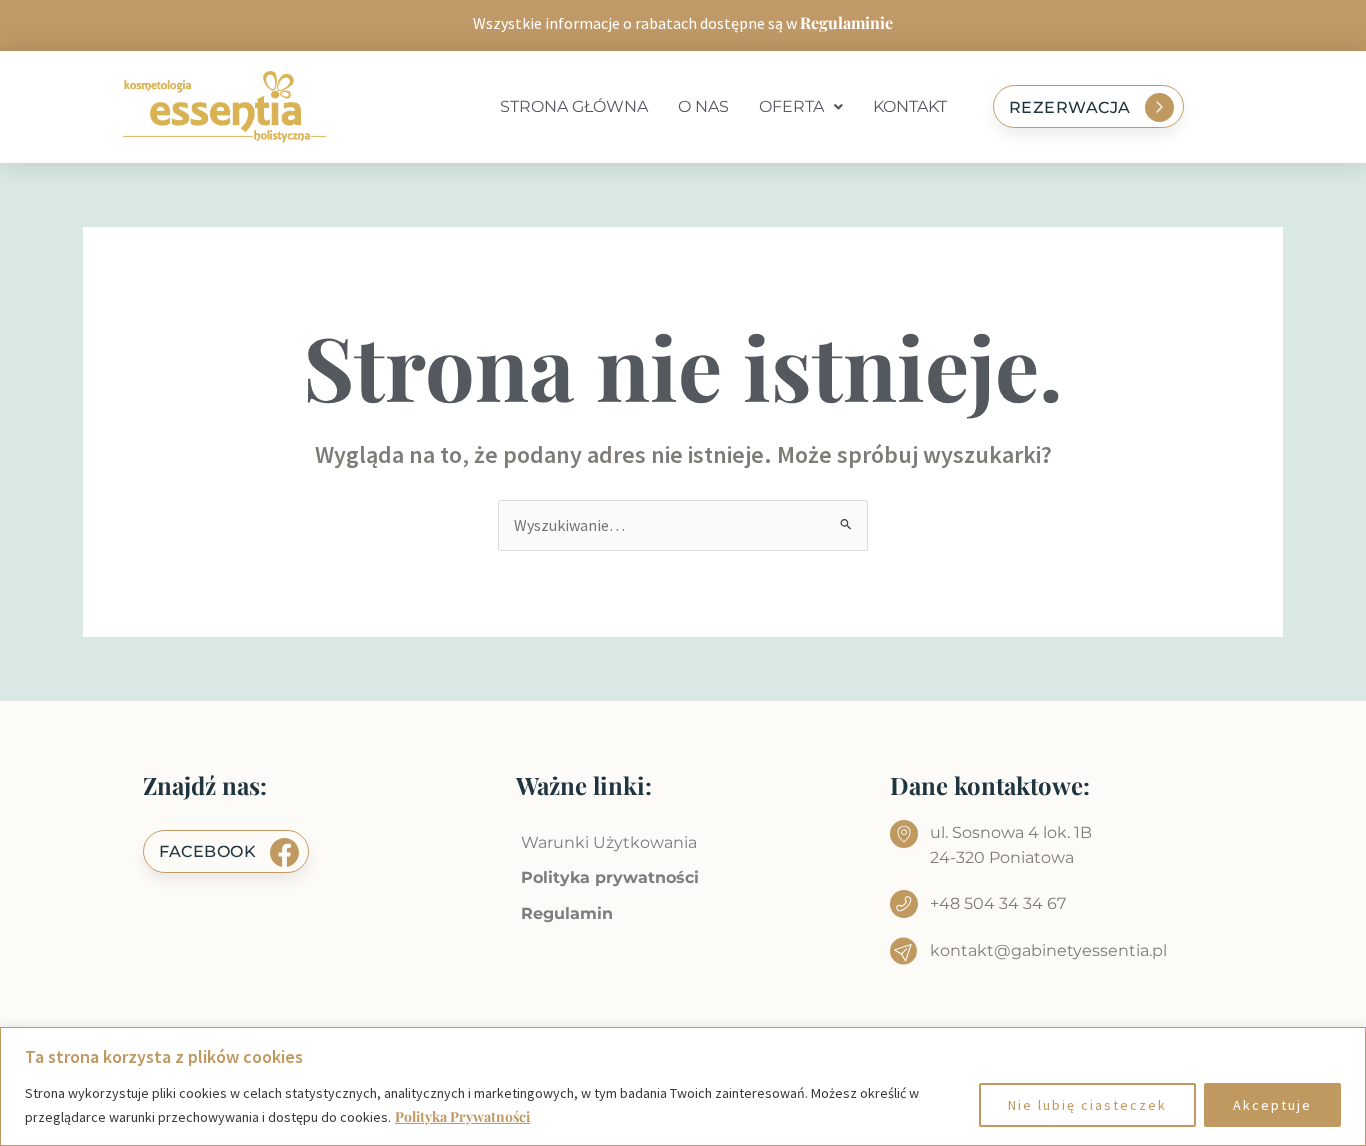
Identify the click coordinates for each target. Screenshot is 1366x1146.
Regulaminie (846, 22)
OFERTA (791, 106)
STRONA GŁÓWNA (574, 106)
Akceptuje (1272, 1105)
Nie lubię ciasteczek (1087, 1105)
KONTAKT (910, 106)
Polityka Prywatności (462, 1116)
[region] (683, 1086)
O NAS (703, 106)
